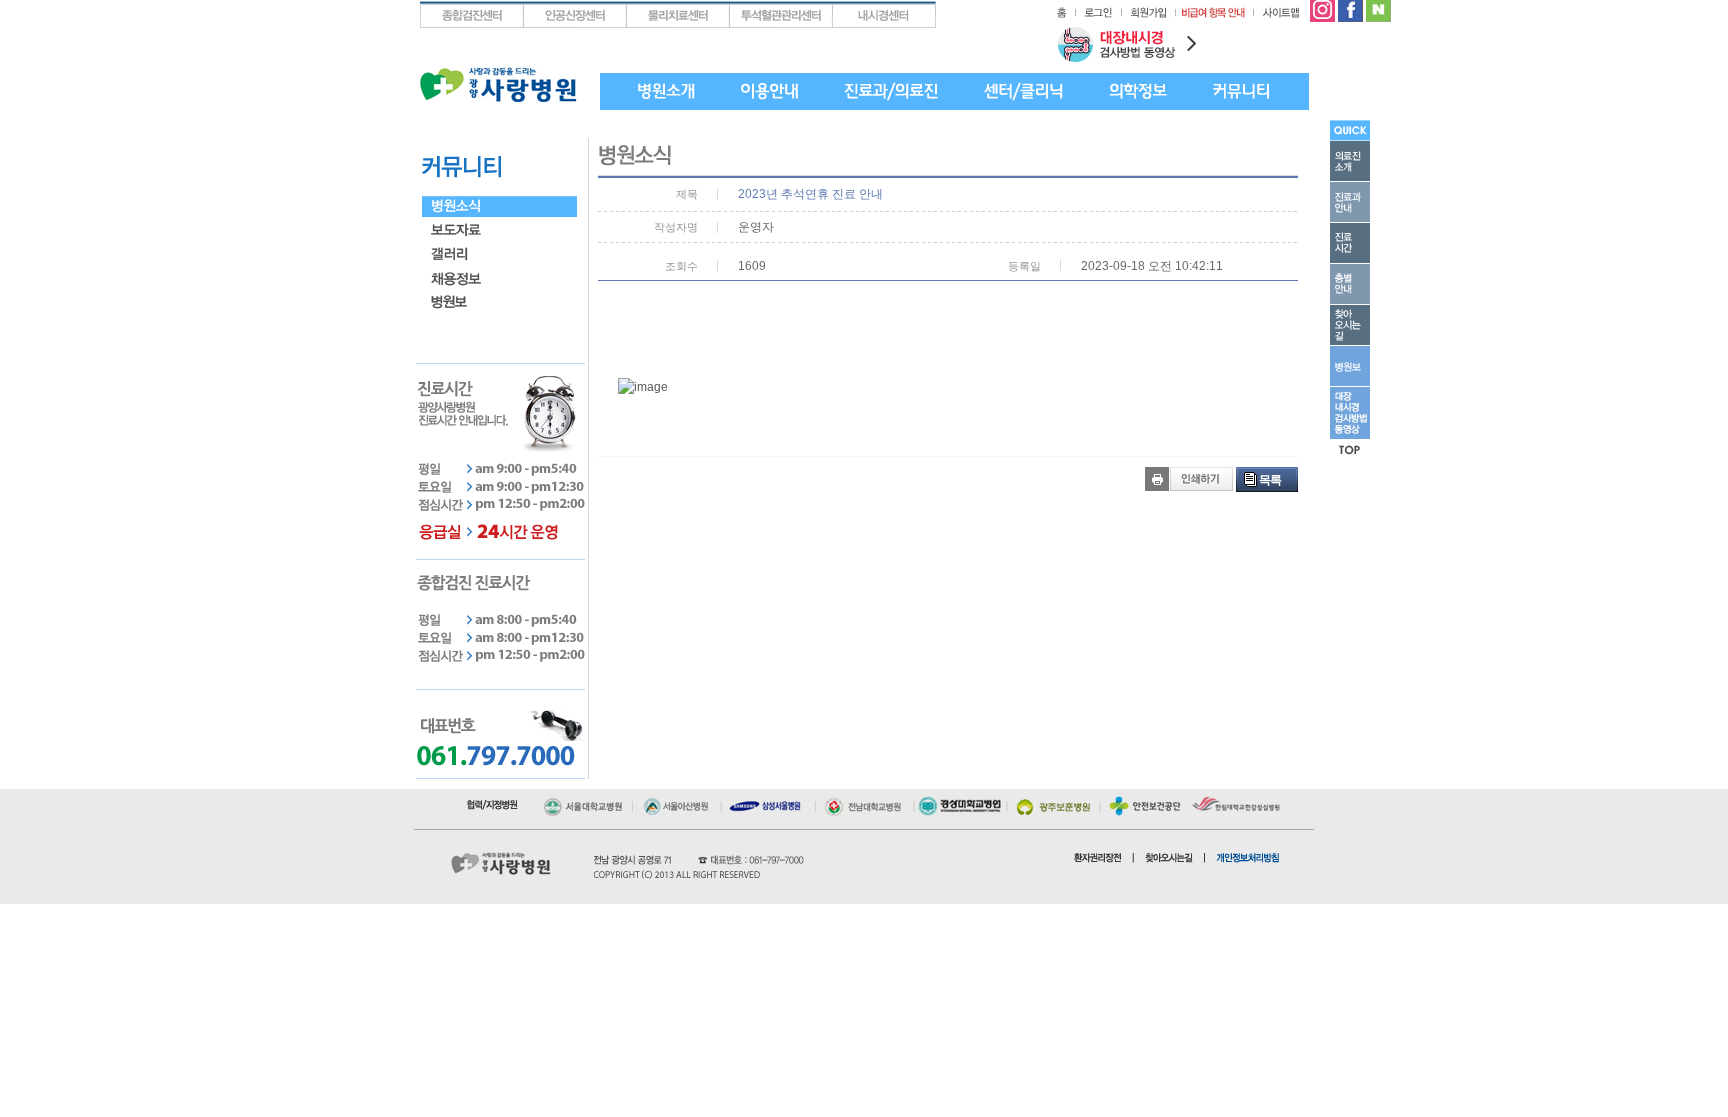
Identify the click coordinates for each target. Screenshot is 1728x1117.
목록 (1270, 480)
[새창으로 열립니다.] (586, 802)
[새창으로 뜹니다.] (1322, 8)
